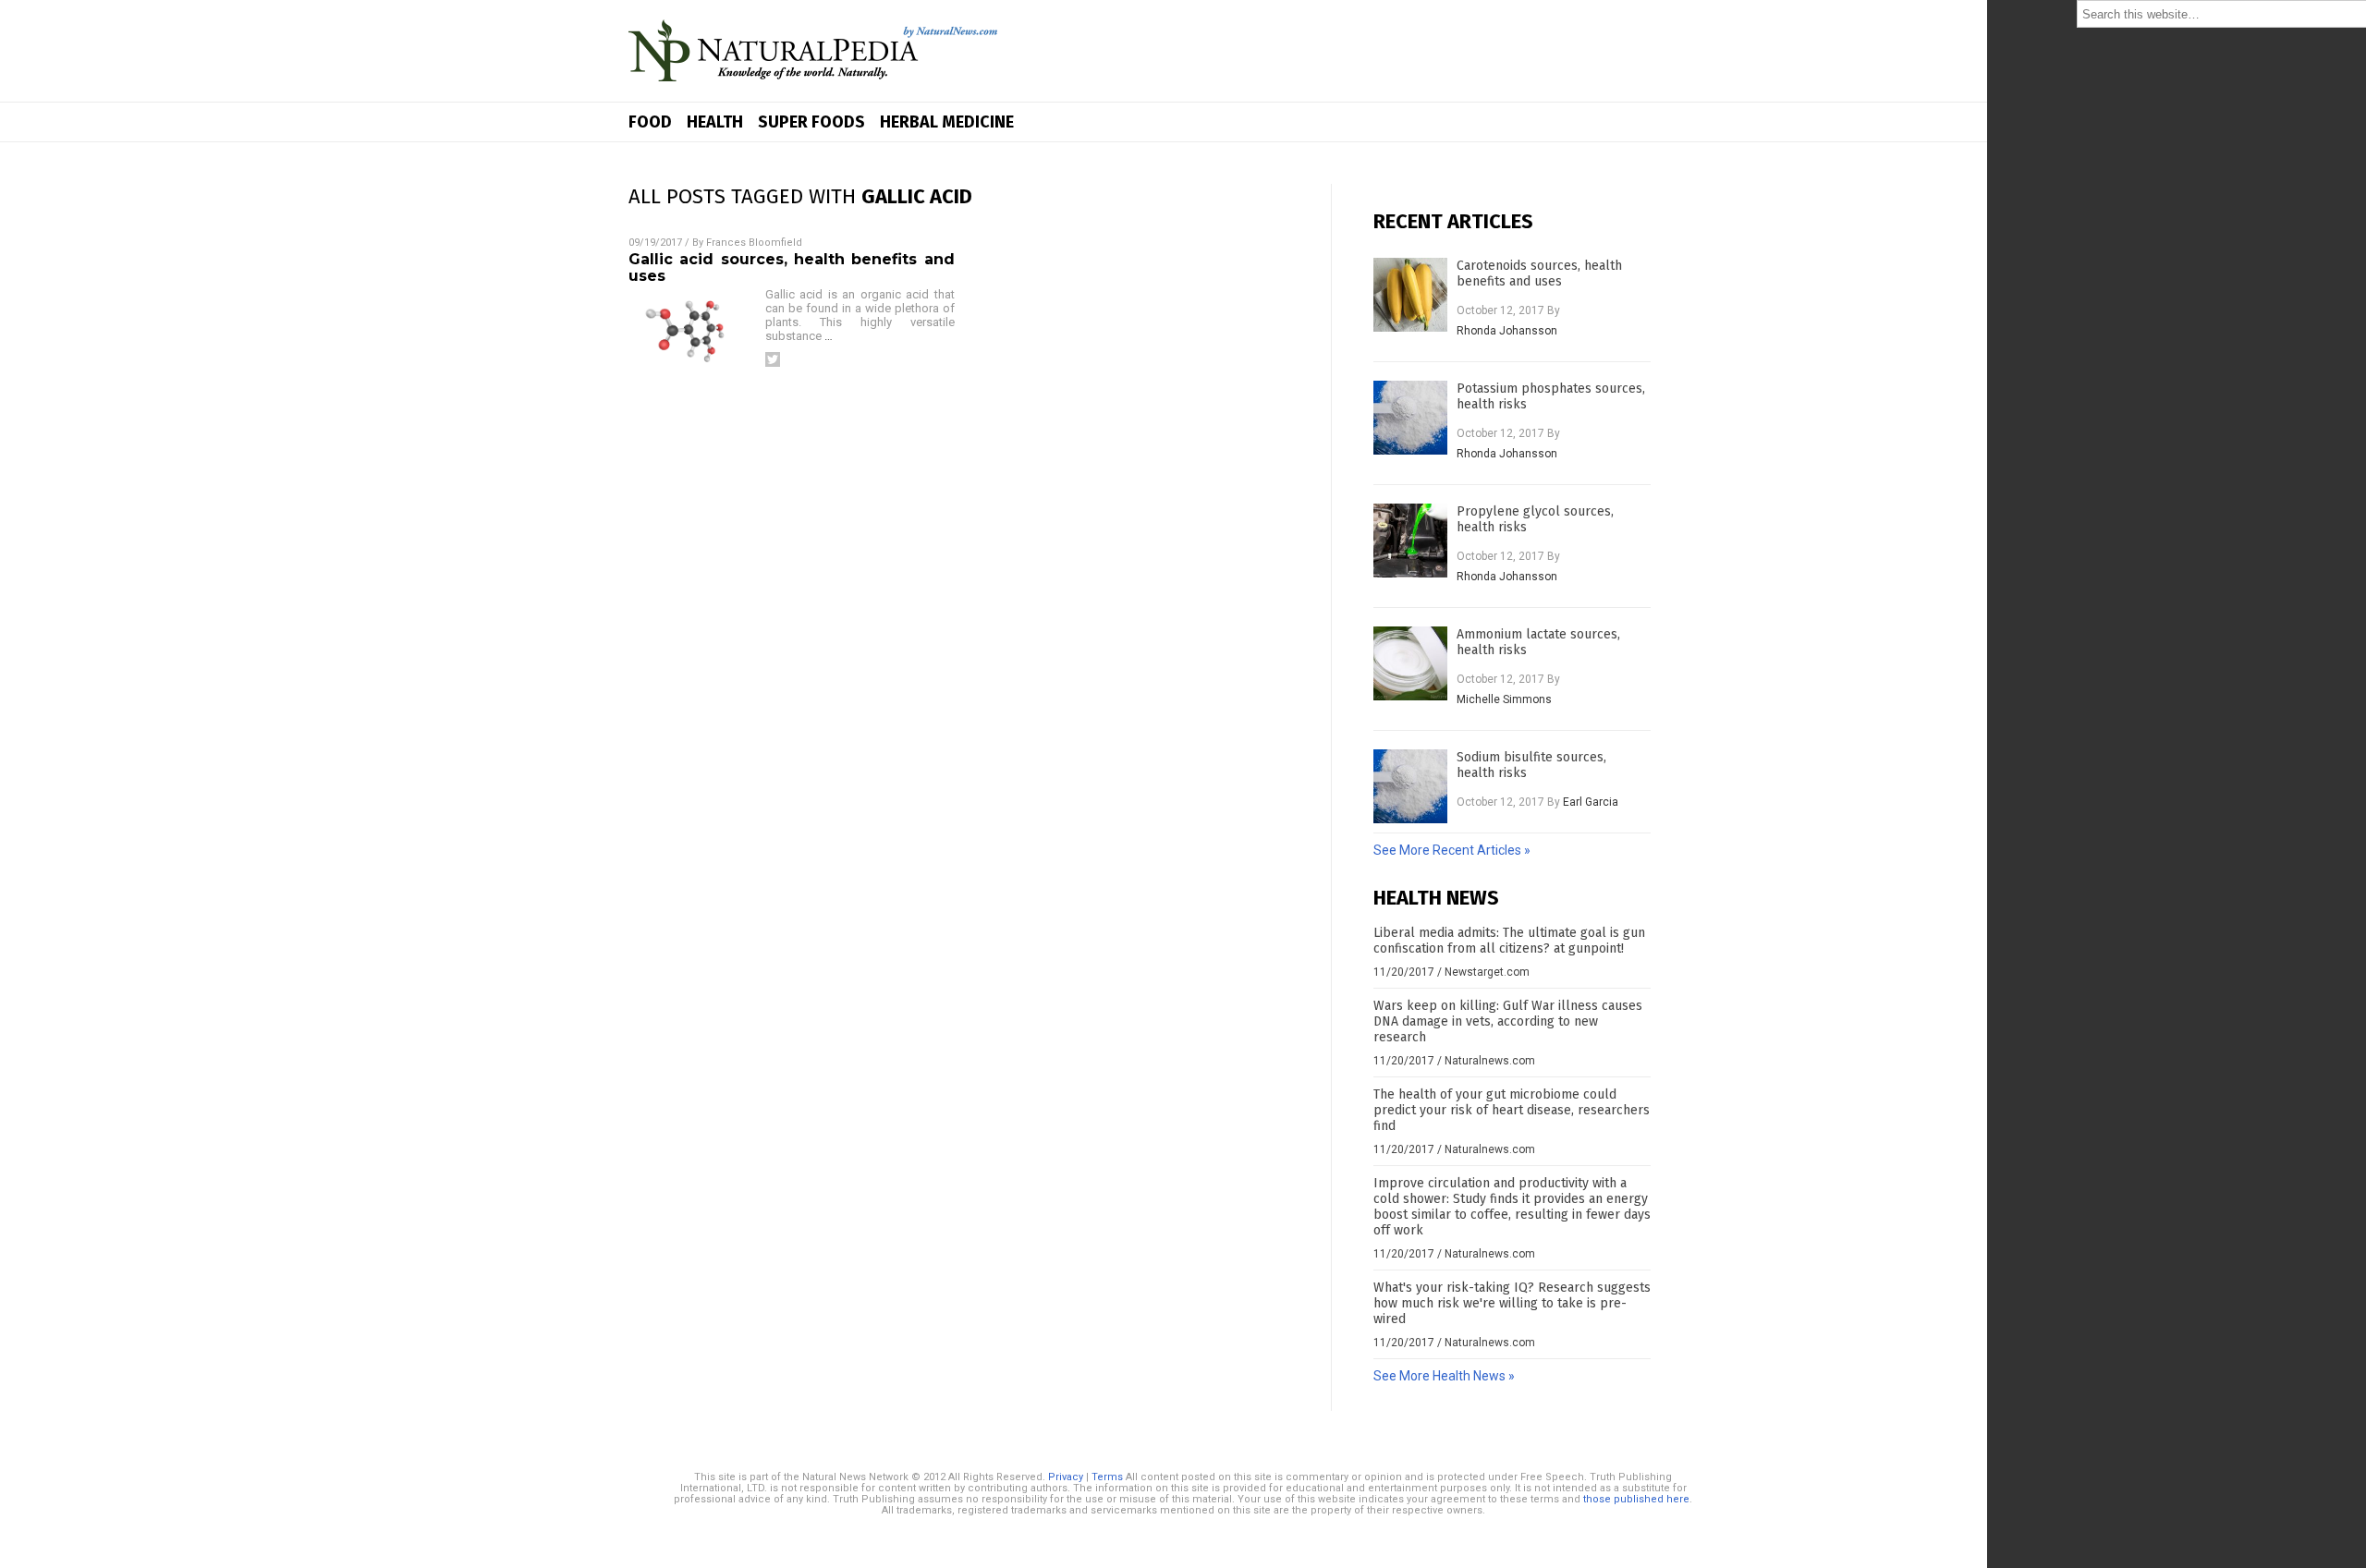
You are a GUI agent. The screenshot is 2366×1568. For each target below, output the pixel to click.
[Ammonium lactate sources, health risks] (1410, 663)
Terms (1107, 1477)
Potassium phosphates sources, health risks (1551, 396)
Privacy (1066, 1477)
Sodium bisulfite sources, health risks (1531, 765)
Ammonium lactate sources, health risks (1538, 642)
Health (715, 122)
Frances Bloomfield (754, 243)
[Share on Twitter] (773, 359)
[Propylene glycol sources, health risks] (1410, 541)
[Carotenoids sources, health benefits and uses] (1410, 295)
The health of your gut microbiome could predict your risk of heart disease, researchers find (1512, 1110)
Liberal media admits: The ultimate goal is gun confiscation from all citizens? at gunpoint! (1509, 941)
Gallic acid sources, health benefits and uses (792, 267)
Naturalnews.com (1490, 1061)
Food (650, 122)
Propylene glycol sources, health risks (1535, 519)
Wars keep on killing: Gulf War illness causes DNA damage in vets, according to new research (1508, 1021)
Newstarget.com (1487, 972)
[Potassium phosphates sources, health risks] (1410, 418)
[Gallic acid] (813, 88)
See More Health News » (1444, 1376)
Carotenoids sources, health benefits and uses (1539, 273)
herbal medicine (947, 122)
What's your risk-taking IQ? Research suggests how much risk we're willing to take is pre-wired (1512, 1303)
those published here (1636, 1499)
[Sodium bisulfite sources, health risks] (1410, 786)
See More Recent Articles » (1452, 850)
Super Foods (811, 122)
